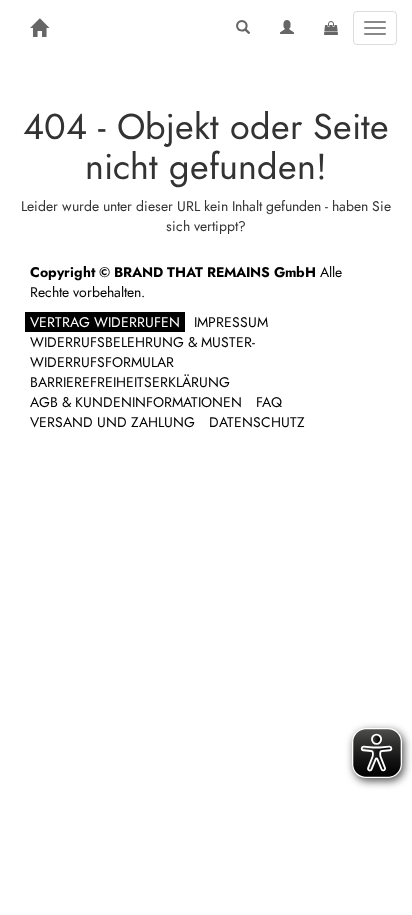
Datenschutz (257, 422)
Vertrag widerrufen (105, 322)
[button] (243, 28)
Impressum (231, 322)
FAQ (269, 402)
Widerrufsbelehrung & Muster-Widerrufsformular (142, 352)
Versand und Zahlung (112, 422)
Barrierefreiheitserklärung (130, 382)
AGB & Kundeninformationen (136, 402)
